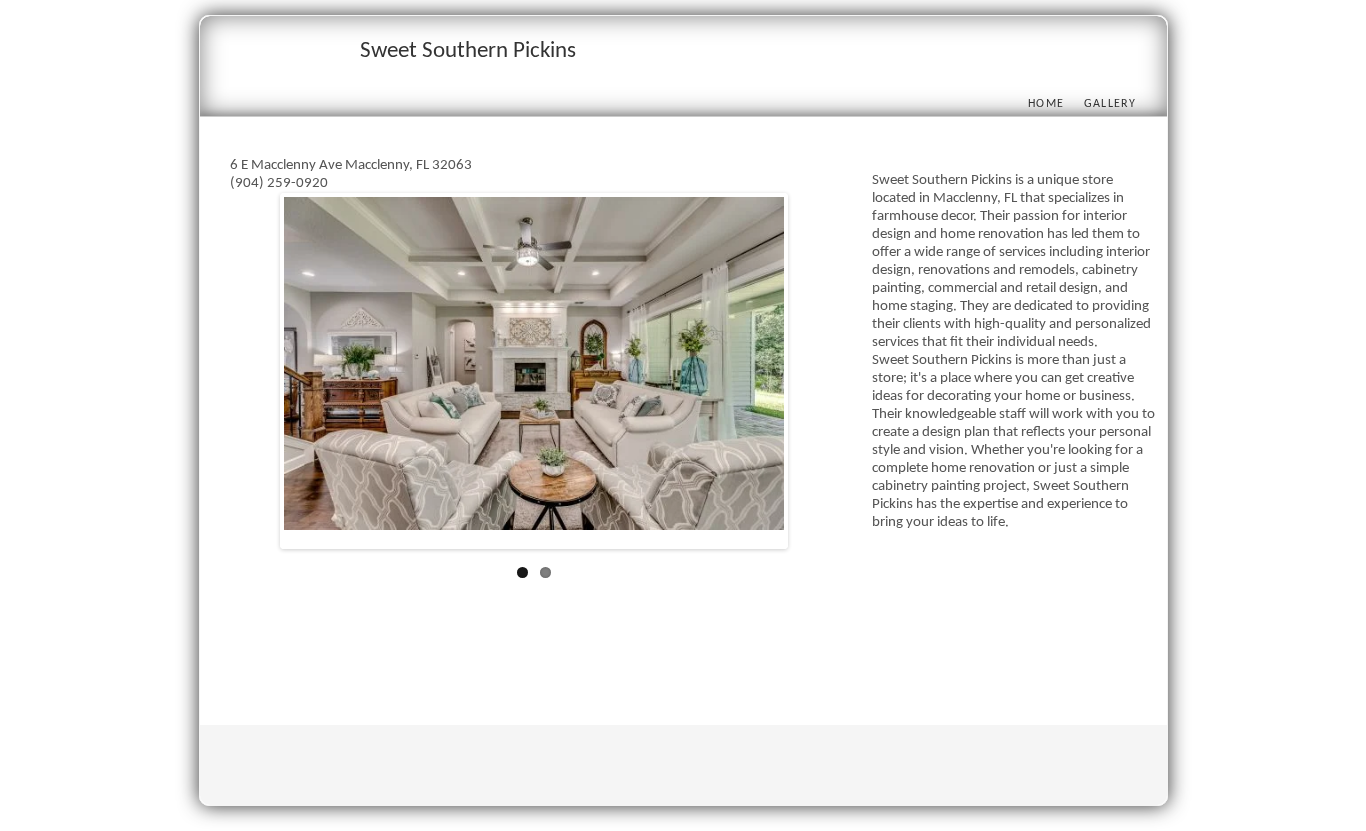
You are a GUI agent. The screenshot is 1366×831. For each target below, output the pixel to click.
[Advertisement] (594, 654)
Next (814, 375)
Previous (254, 375)
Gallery (1110, 104)
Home (1046, 104)
